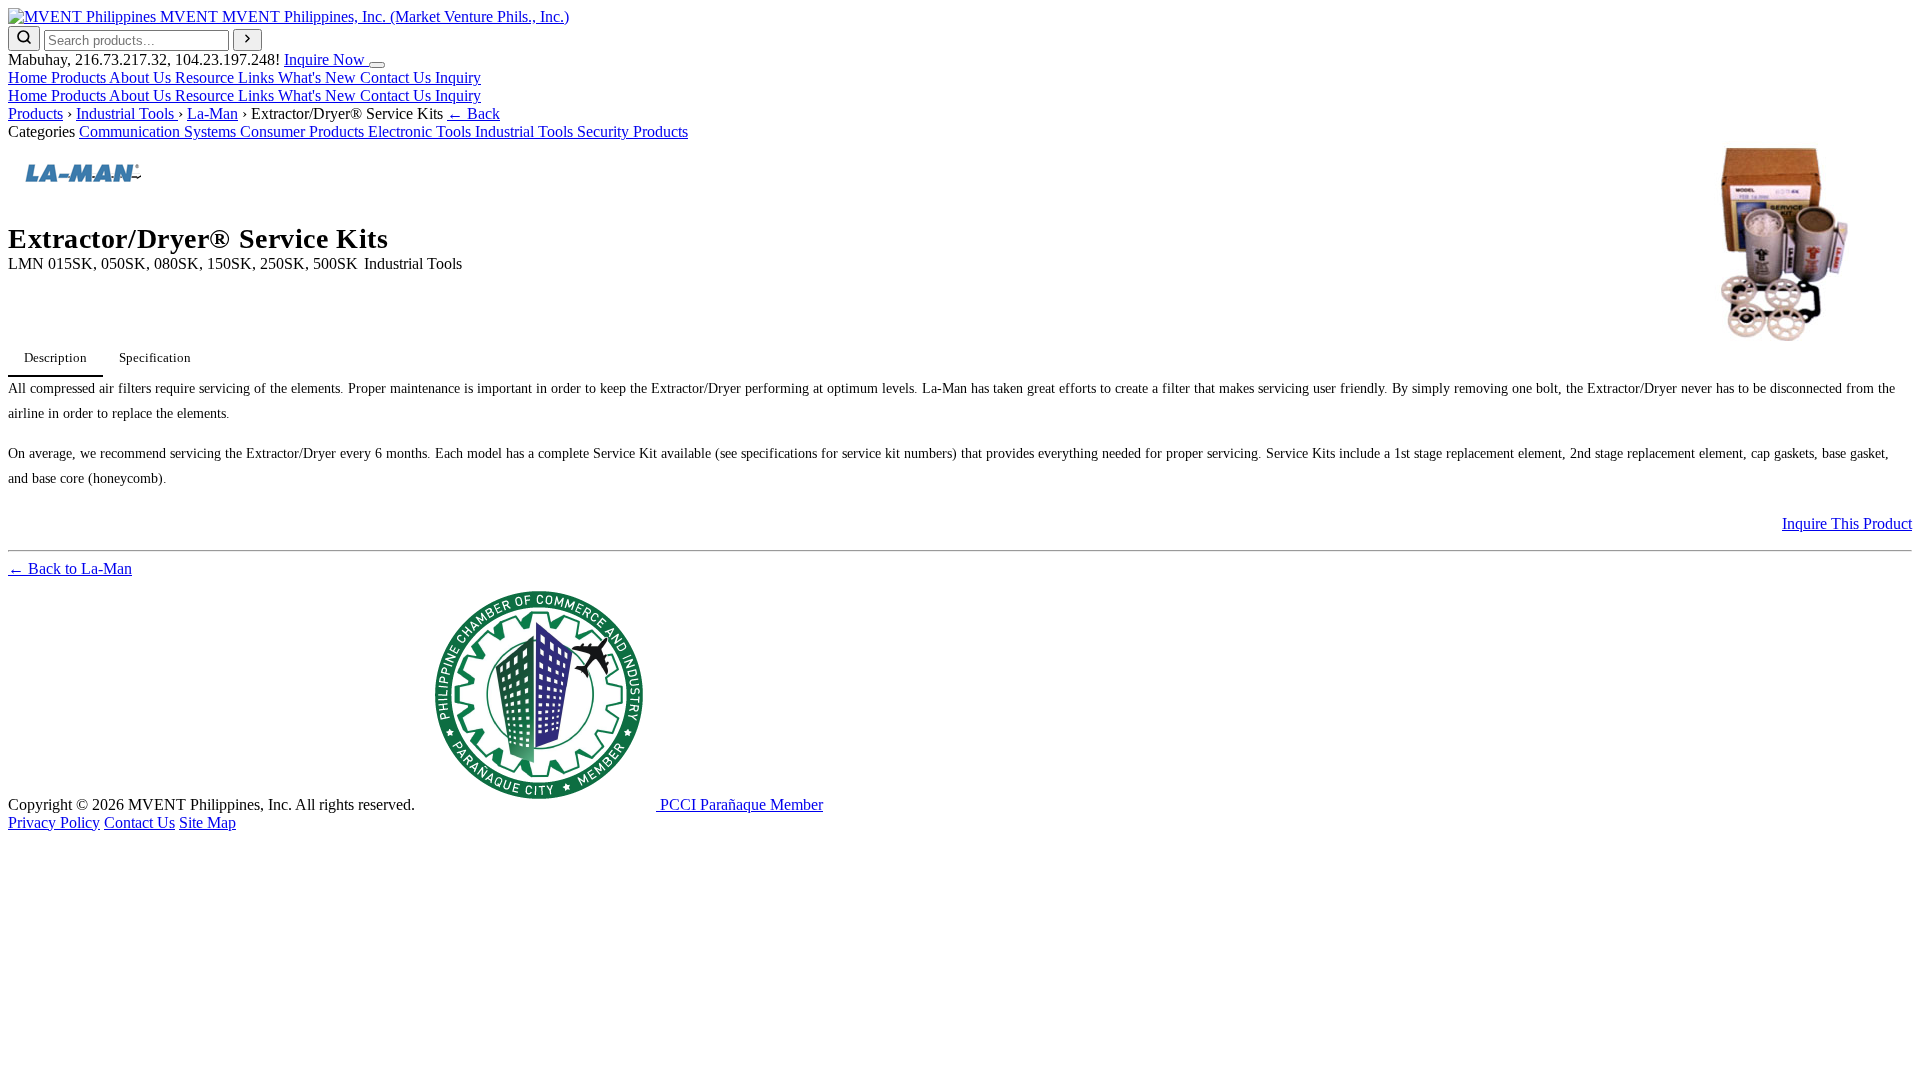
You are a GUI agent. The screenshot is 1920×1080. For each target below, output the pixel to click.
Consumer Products (304, 131)
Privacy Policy (54, 822)
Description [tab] (55, 357)
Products (80, 77)
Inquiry (458, 77)
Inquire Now (326, 59)
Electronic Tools (421, 131)
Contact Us (397, 77)
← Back (473, 113)
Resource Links (226, 77)
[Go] (247, 40)
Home (29, 77)
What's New (319, 77)
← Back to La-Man (70, 568)
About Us (142, 77)
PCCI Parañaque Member (739, 804)
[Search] (24, 38)
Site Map (207, 822)
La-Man (212, 113)
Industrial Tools (127, 113)
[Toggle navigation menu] (377, 65)
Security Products (632, 131)
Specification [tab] (155, 357)
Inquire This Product (1847, 523)
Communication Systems (159, 131)
